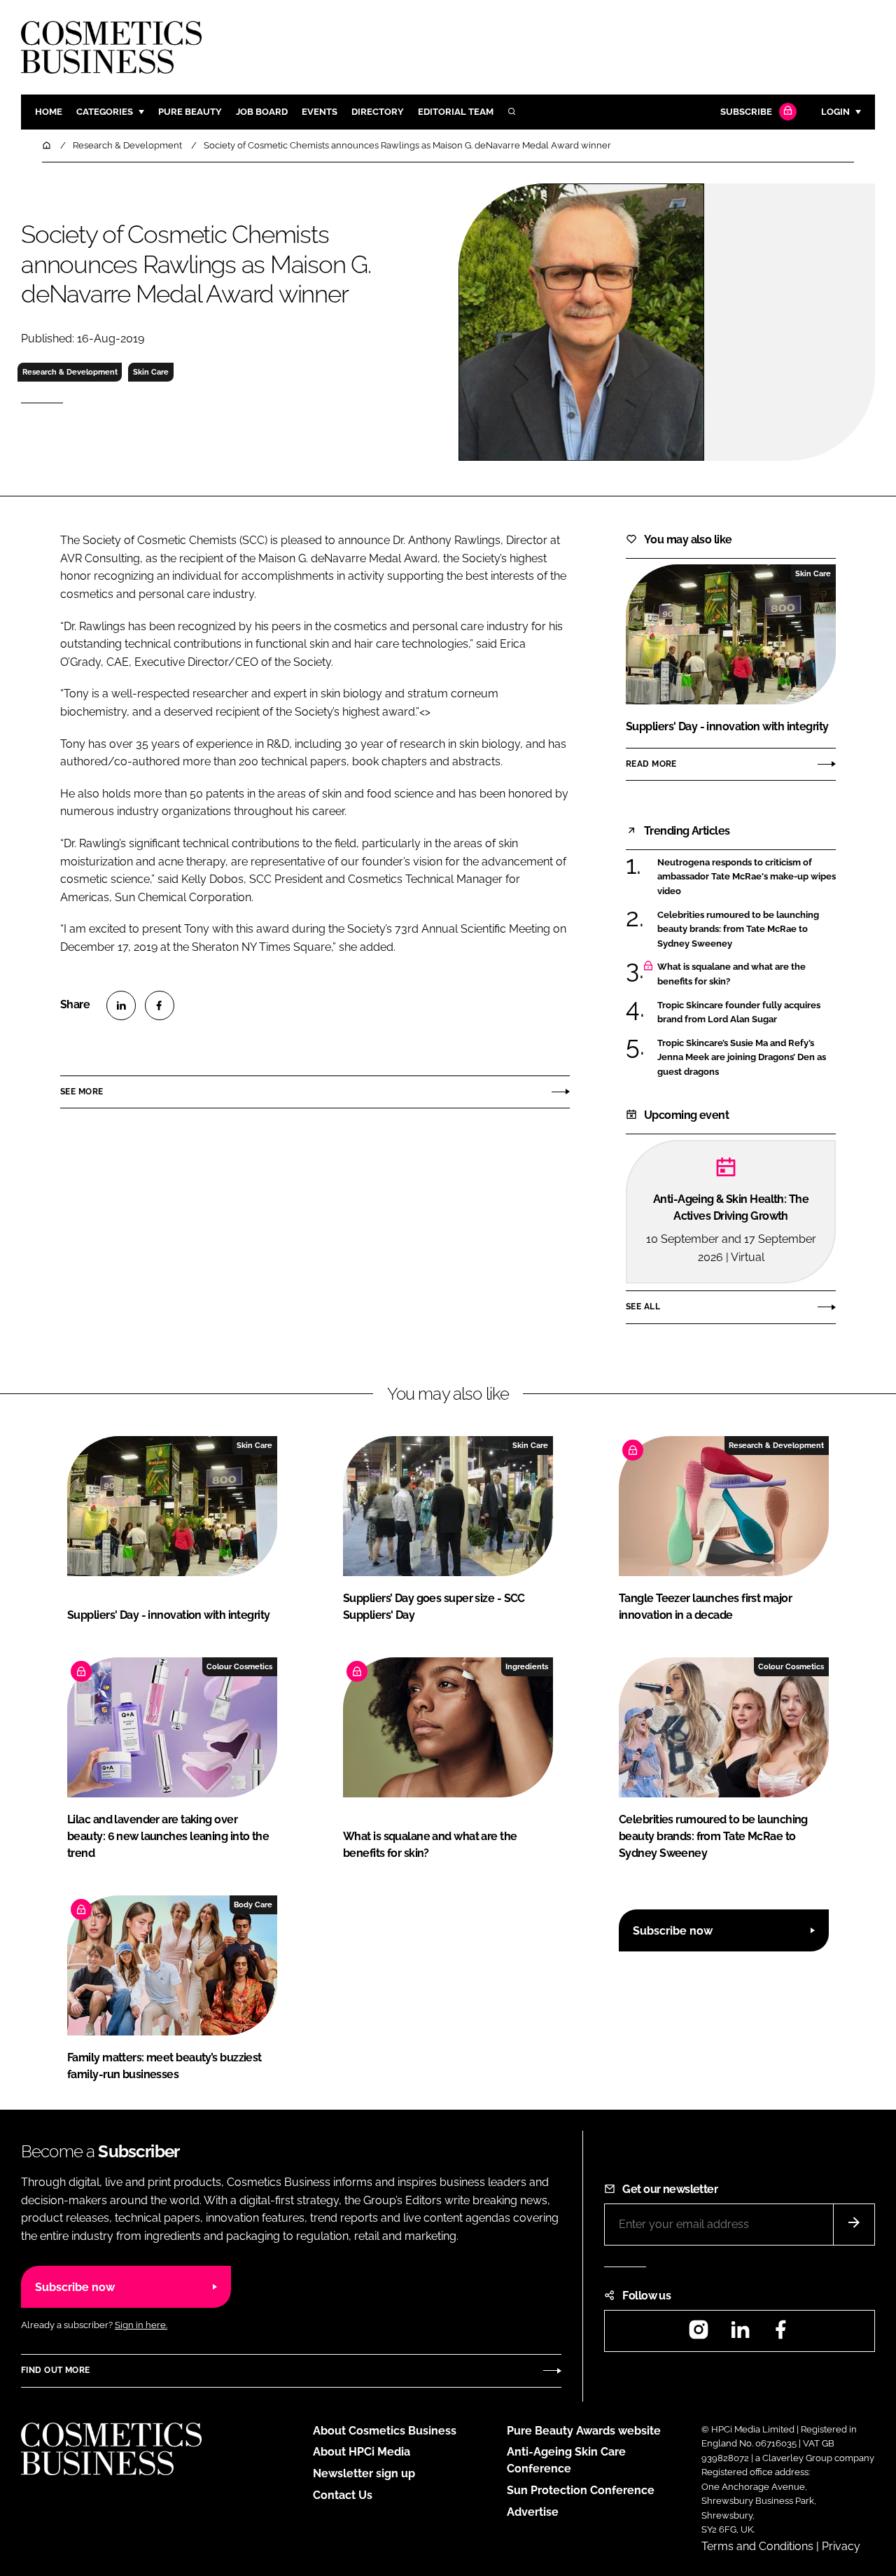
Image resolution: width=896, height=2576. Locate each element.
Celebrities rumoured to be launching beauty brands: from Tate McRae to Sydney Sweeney (738, 930)
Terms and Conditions (757, 2546)
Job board (262, 112)
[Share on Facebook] (160, 1005)
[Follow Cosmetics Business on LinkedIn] (740, 2334)
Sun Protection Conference (581, 2490)
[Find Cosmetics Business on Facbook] (780, 2334)
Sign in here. (141, 2325)
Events (320, 112)
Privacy (841, 2546)
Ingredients (527, 1666)
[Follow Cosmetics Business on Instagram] (699, 2334)
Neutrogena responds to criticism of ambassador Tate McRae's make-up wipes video (747, 877)
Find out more (55, 2370)
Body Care (253, 1905)
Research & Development (70, 372)
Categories (105, 112)
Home (49, 112)
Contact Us (343, 2495)
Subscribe (746, 112)
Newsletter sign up (364, 2473)
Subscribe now (673, 1931)
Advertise (533, 2512)
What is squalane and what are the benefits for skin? (731, 974)
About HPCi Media (362, 2452)
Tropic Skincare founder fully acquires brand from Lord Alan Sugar (739, 1013)
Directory (378, 112)
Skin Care (151, 372)
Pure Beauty (190, 112)
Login (835, 112)
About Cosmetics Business (385, 2431)
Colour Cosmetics (239, 1666)
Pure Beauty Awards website (584, 2431)
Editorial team (456, 112)
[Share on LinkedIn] (121, 1005)
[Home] (48, 145)
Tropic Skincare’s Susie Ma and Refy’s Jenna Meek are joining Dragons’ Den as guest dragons (742, 1058)
